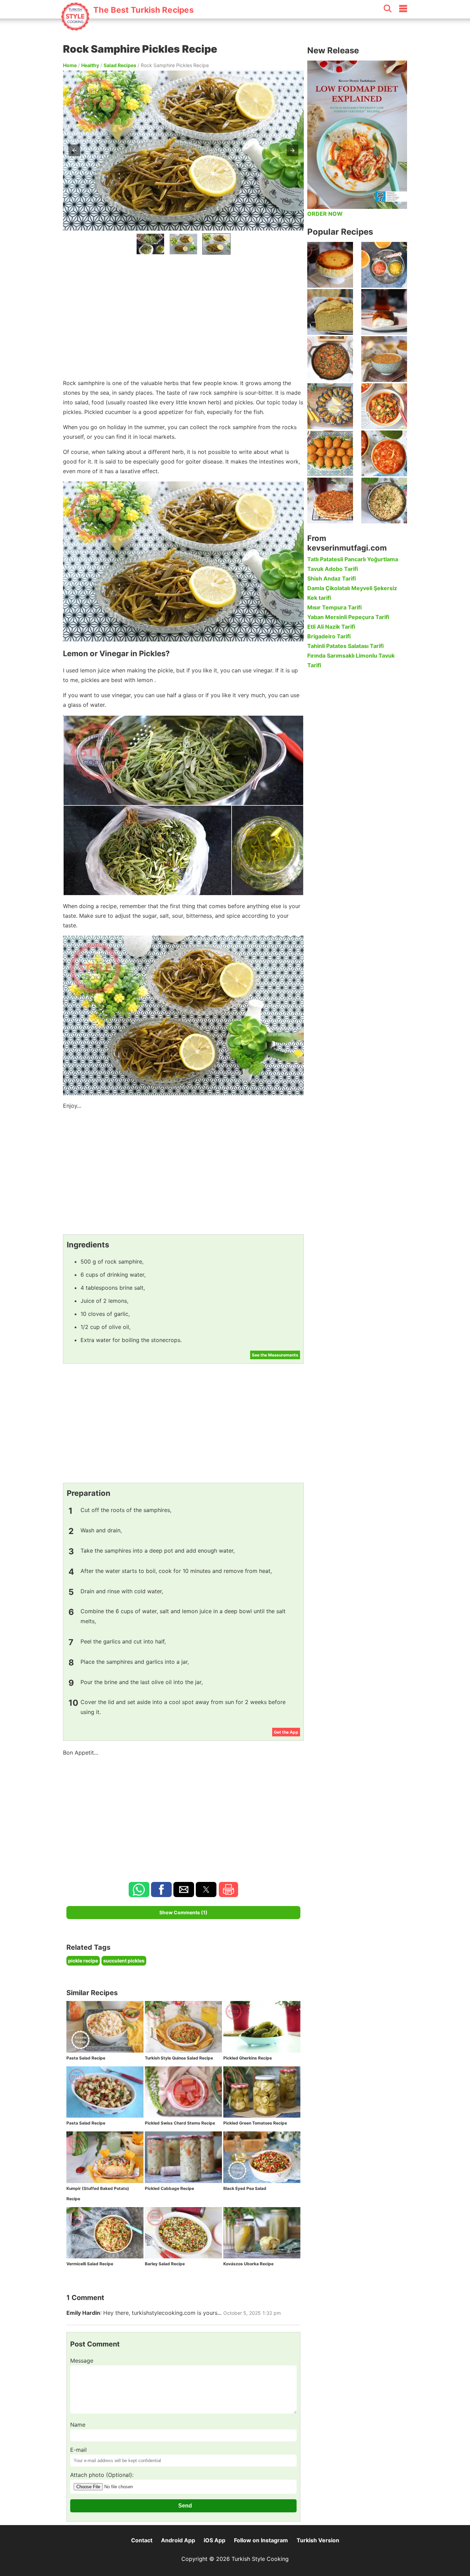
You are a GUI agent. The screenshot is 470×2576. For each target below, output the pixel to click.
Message (82, 2361)
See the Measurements (275, 1355)
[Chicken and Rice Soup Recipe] (384, 453)
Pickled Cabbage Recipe (169, 2188)
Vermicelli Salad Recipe (90, 2264)
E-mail (78, 2450)
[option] (150, 244)
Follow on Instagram (261, 2540)
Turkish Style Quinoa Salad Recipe (179, 2058)
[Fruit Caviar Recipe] (384, 265)
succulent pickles (124, 1961)
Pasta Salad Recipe (86, 2058)
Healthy (90, 65)
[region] (183, 315)
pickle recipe (83, 1961)
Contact (142, 2540)
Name (78, 2425)
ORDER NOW (325, 214)
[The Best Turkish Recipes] (127, 27)
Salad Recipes (120, 65)
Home (70, 65)
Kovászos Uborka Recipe (248, 2264)
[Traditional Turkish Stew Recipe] (384, 406)
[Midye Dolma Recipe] (330, 406)
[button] (74, 150)
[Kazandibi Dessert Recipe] (384, 312)
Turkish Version (318, 2540)
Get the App (286, 1732)
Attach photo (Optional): (102, 2475)
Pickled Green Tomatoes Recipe (255, 2123)
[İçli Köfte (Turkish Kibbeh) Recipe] (330, 453)
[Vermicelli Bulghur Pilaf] (384, 501)
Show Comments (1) (183, 1912)
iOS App (215, 2540)
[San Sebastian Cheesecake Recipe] (330, 265)
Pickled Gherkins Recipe (248, 2058)
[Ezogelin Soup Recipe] (384, 359)
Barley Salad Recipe (165, 2264)
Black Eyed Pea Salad (245, 2188)
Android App (178, 2540)
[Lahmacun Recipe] (330, 501)
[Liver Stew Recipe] (330, 359)
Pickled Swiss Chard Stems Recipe (180, 2123)
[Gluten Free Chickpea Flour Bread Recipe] (330, 312)
